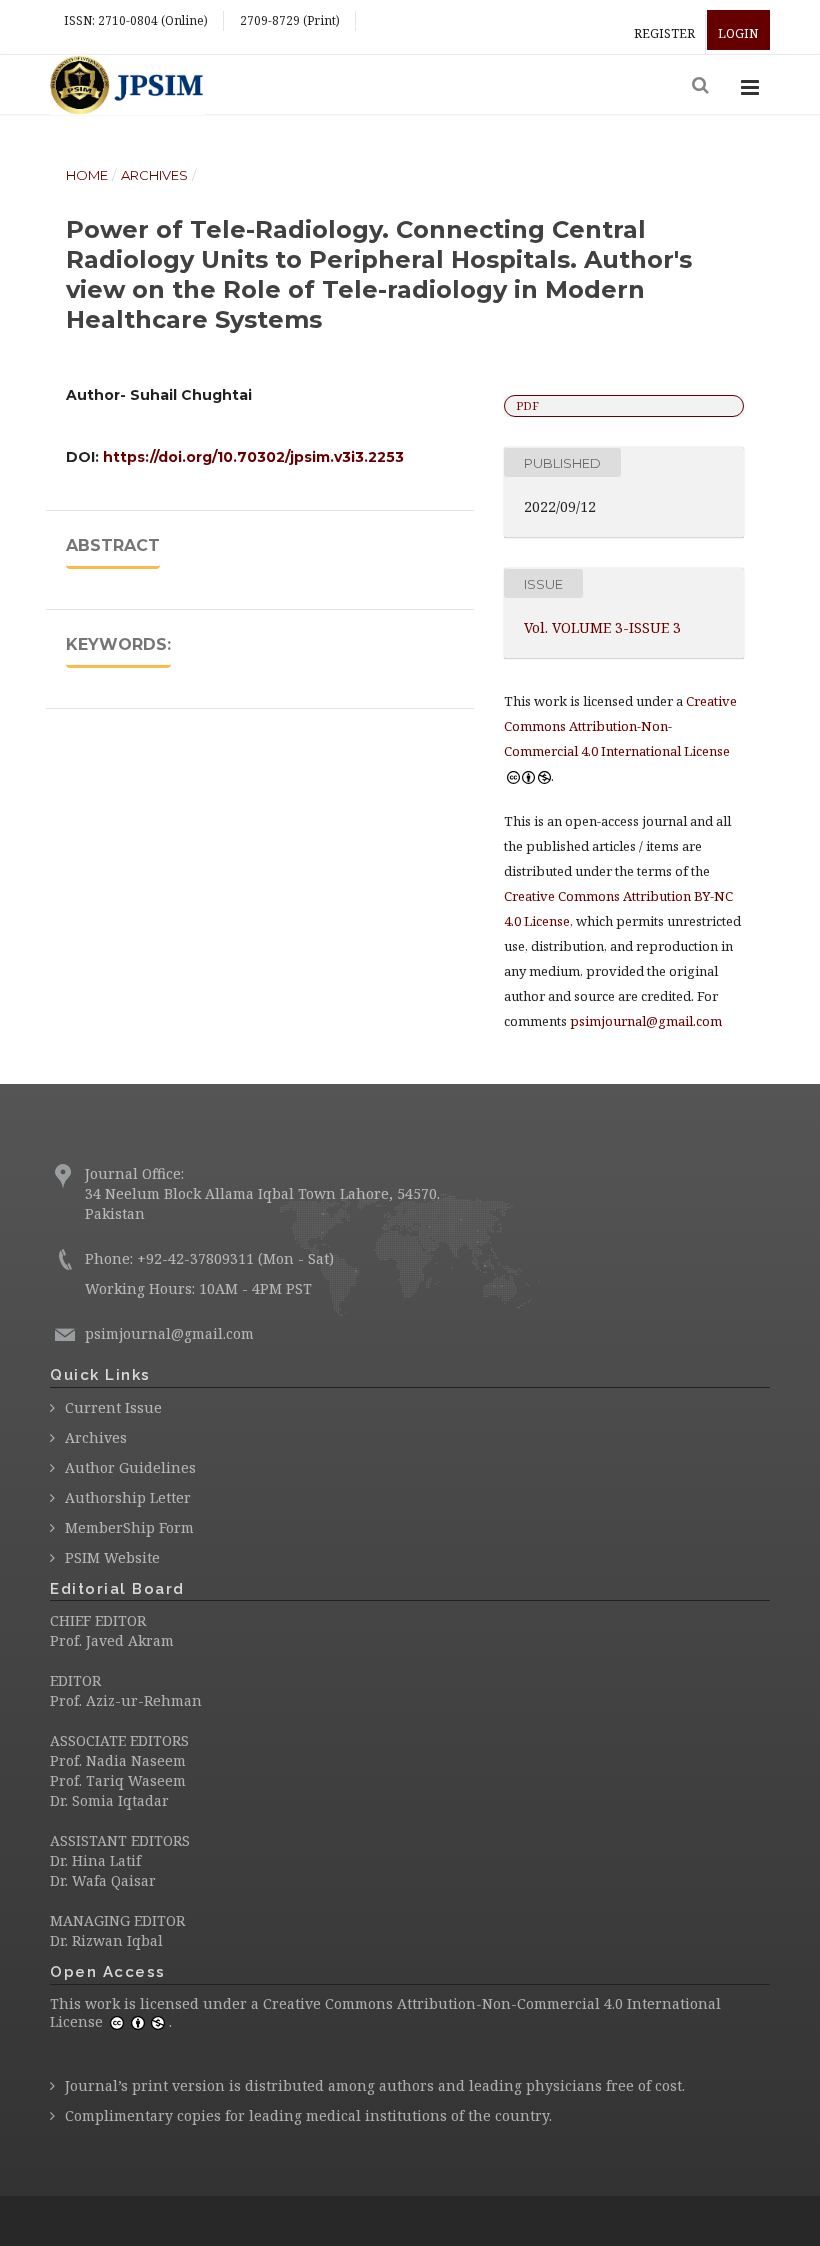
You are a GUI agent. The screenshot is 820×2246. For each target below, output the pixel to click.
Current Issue (113, 1407)
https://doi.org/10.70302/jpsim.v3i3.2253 (253, 457)
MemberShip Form (129, 1527)
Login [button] (738, 33)
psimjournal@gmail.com (646, 1021)
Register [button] (664, 33)
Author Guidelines (130, 1467)
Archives (154, 175)
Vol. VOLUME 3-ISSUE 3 (602, 627)
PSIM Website (112, 1557)
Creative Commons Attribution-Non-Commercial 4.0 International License (385, 2012)
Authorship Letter (128, 1497)
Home (87, 175)
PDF (527, 405)
